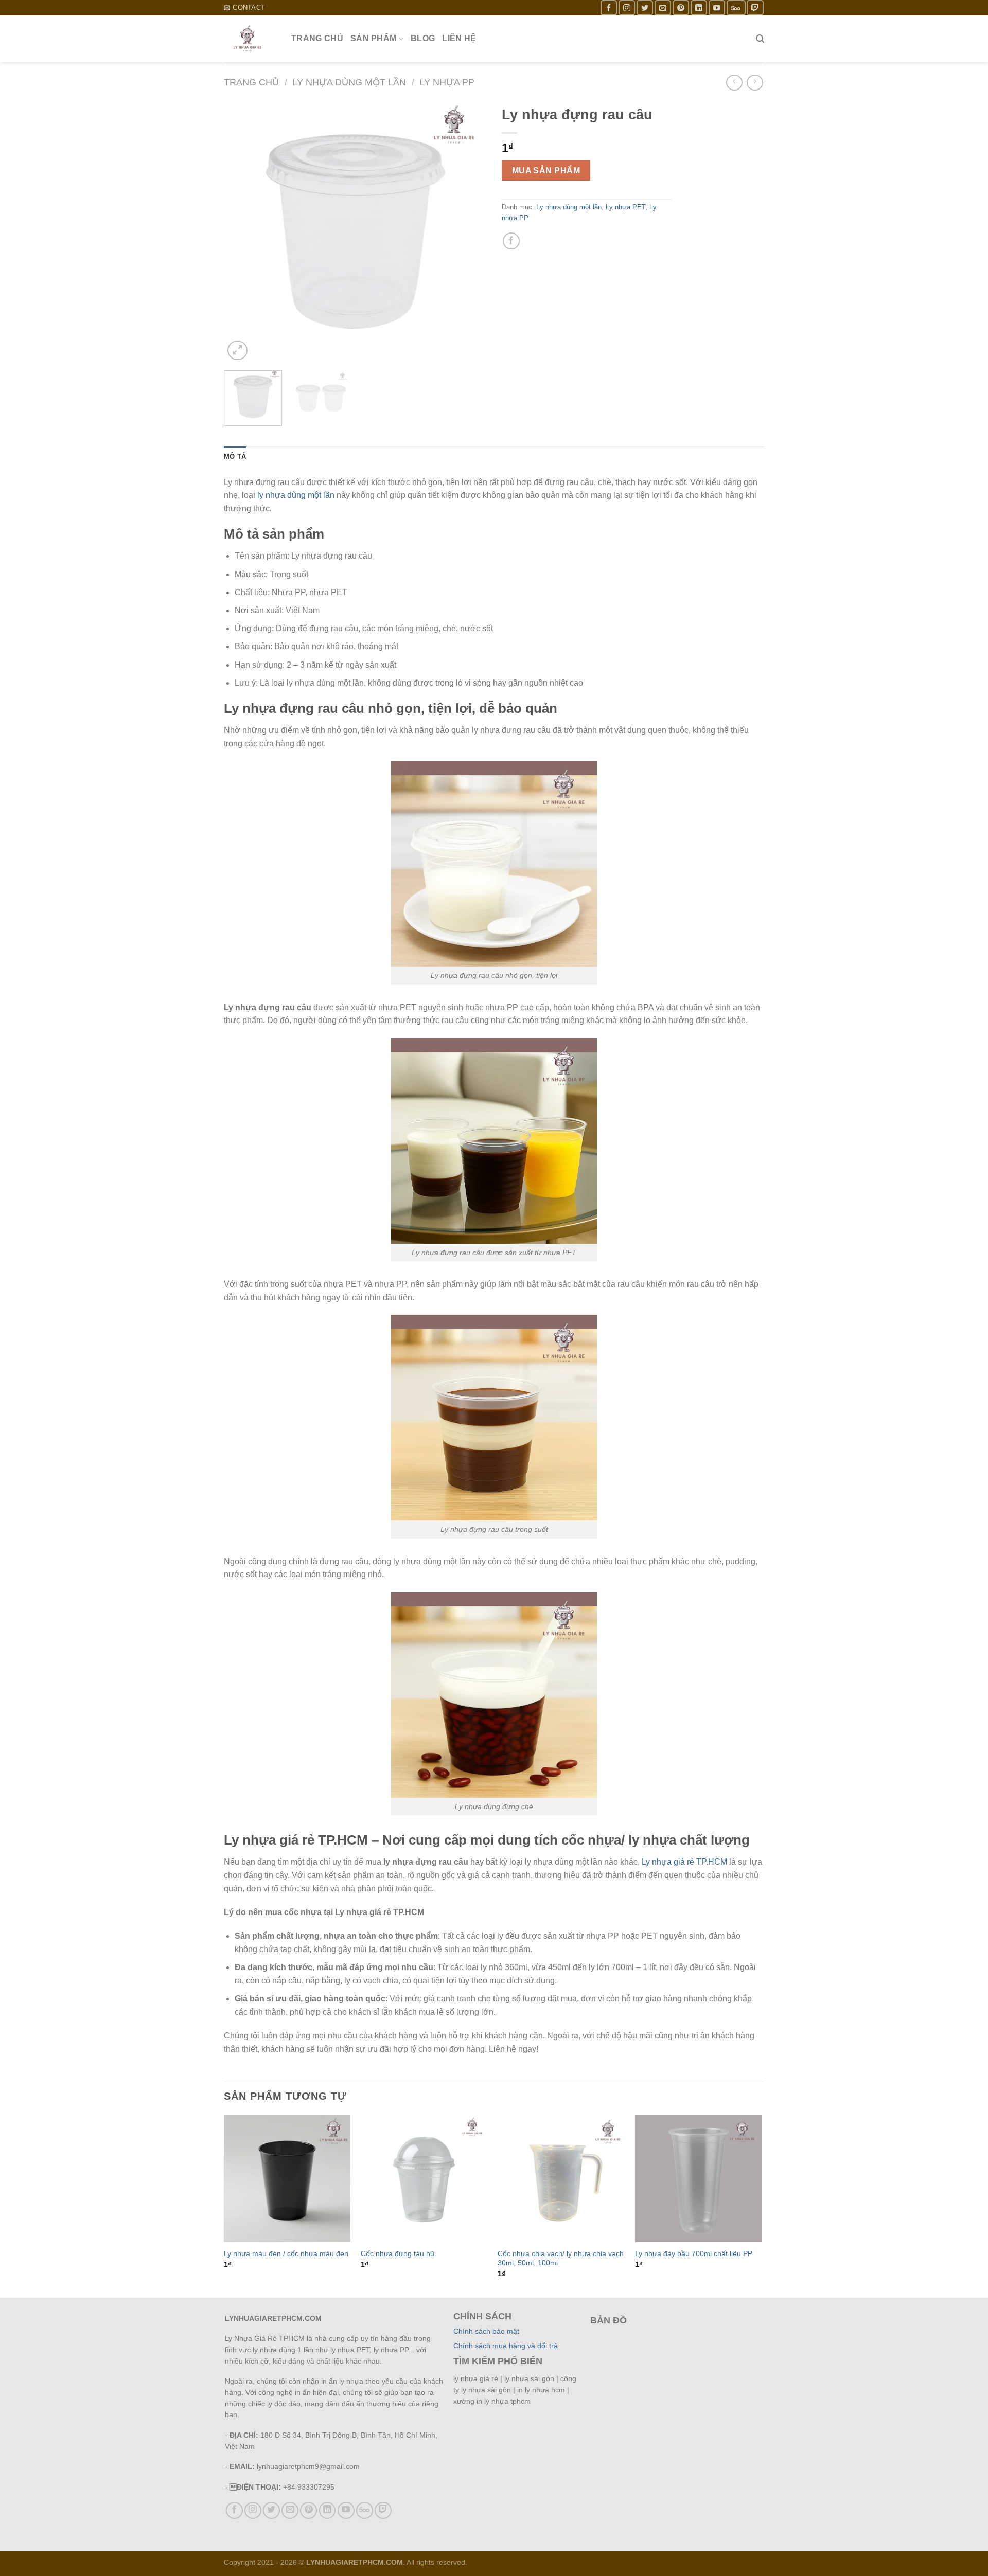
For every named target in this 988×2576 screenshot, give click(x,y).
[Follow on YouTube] (717, 7)
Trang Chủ (317, 38)
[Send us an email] (663, 7)
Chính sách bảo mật (486, 2331)
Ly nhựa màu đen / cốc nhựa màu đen (286, 2253)
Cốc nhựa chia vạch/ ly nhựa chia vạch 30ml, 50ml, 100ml (561, 2258)
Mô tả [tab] (235, 457)
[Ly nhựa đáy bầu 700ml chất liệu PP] (699, 2179)
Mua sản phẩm (546, 171)
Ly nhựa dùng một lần (349, 82)
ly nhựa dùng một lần (296, 495)
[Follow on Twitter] (645, 7)
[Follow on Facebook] (609, 7)
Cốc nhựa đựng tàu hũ (398, 2253)
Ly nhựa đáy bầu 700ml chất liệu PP (694, 2253)
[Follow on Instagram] (627, 7)
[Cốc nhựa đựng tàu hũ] (424, 2179)
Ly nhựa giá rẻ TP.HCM (684, 1862)
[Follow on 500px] (736, 7)
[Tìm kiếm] (760, 39)
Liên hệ (459, 38)
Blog (423, 38)
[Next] (468, 231)
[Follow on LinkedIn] (699, 7)
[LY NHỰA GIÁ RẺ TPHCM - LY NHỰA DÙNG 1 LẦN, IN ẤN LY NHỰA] (250, 39)
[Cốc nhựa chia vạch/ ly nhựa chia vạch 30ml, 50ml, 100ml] (561, 2179)
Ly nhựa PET (625, 207)
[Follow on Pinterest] (681, 7)
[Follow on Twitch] (755, 7)
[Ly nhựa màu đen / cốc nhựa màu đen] (287, 2179)
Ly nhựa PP (447, 82)
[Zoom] (237, 351)
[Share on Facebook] (511, 241)
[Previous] (242, 231)
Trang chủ (251, 82)
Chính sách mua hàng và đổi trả (506, 2346)
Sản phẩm (374, 38)
